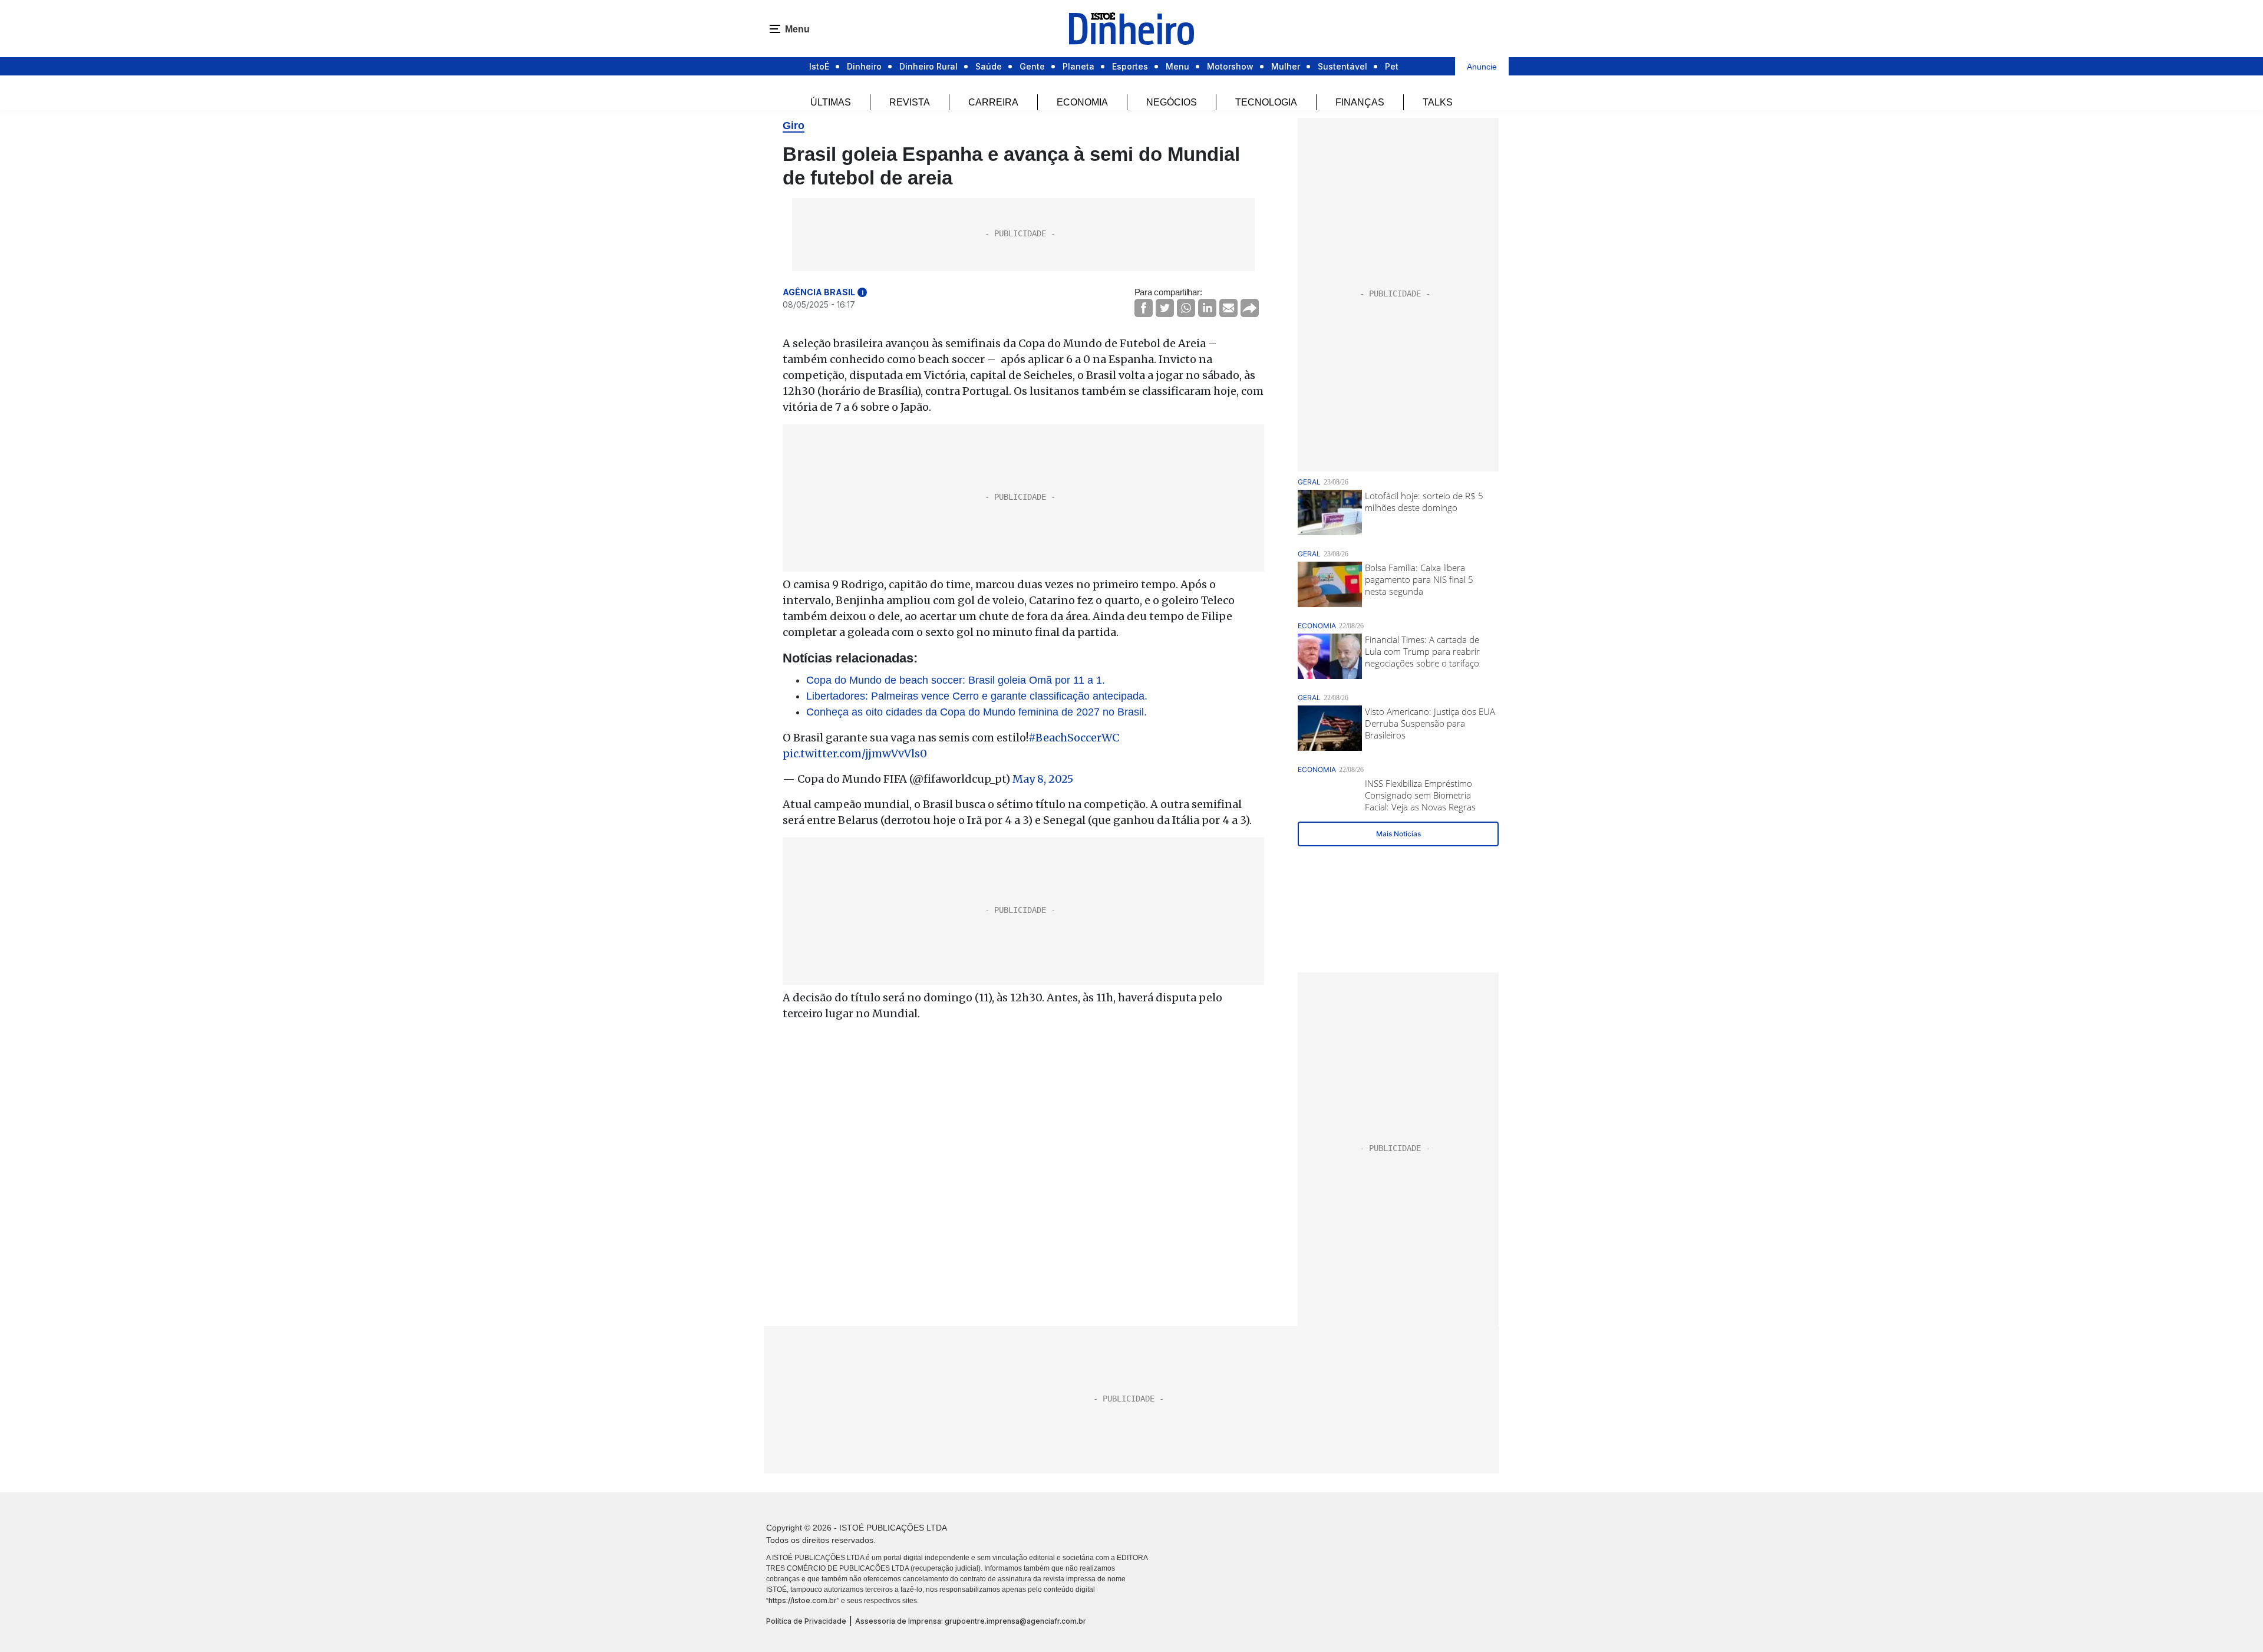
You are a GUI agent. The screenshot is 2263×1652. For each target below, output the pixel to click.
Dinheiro (864, 66)
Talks (1438, 102)
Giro (794, 126)
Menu (1177, 66)
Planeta (1078, 66)
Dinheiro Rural (928, 66)
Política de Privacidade (806, 1621)
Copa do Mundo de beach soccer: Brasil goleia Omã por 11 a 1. (956, 680)
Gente (1032, 66)
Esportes (1130, 66)
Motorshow (1230, 66)
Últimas (831, 102)
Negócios (1172, 102)
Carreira (993, 102)
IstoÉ (819, 66)
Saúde (989, 66)
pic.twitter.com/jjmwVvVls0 (855, 754)
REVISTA (910, 102)
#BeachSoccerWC (1074, 738)
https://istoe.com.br (803, 1600)
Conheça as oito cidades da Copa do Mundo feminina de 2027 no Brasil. (977, 712)
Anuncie (1482, 67)
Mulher (1286, 66)
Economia (1082, 102)
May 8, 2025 (1043, 779)
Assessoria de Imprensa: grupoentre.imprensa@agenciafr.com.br (971, 1621)
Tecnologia (1266, 102)
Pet (1392, 66)
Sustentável (1342, 66)
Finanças (1360, 102)
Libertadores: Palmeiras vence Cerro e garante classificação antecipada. (977, 696)
